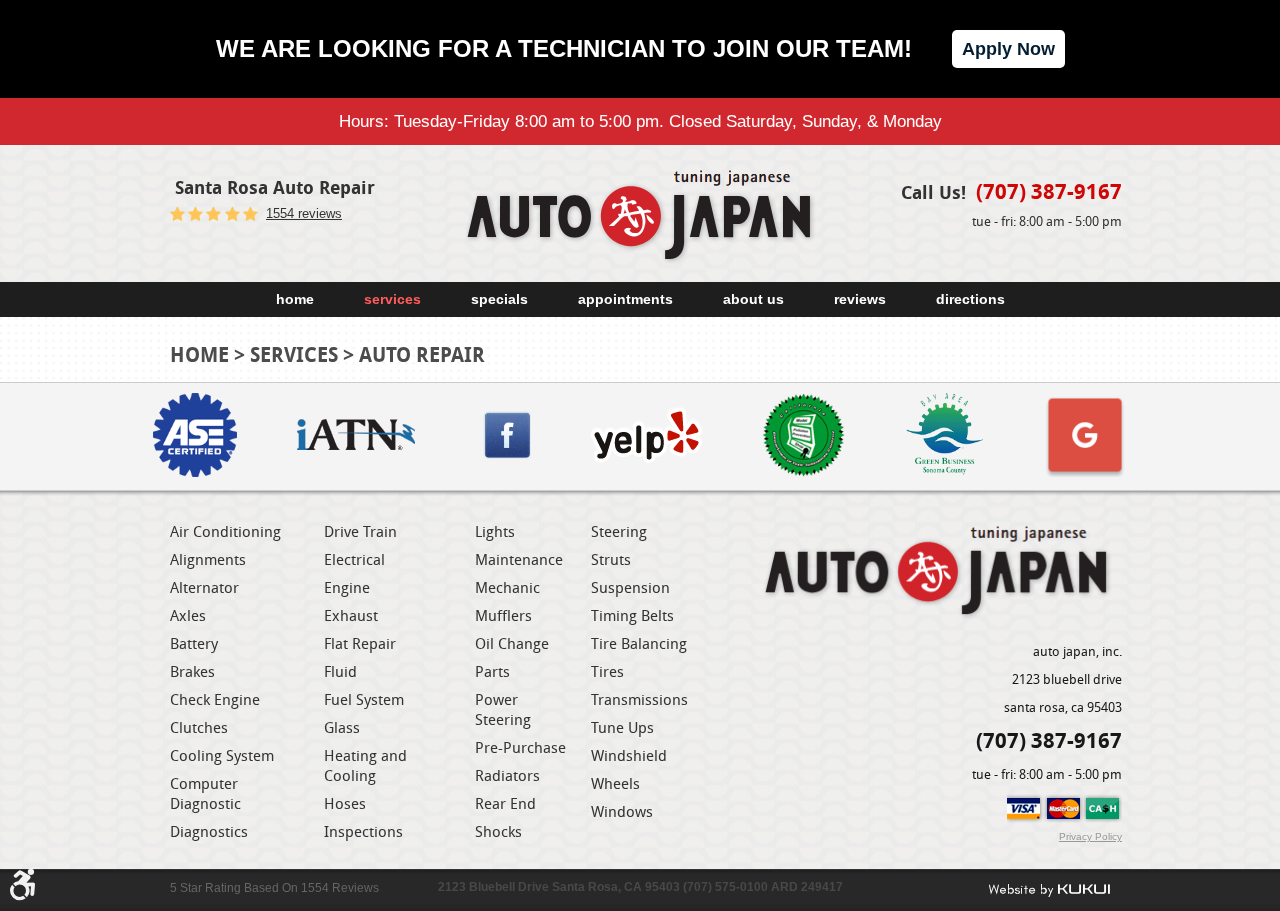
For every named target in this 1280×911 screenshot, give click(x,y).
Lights (495, 531)
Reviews (860, 299)
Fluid (340, 671)
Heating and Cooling (365, 765)
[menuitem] (295, 299)
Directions (970, 299)
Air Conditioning (225, 531)
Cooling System (222, 755)
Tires (607, 671)
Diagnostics (209, 831)
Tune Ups (622, 727)
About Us (753, 299)
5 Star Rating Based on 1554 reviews (274, 888)
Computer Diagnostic (205, 793)
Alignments (208, 559)
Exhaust (351, 615)
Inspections (363, 831)
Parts (492, 671)
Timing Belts (632, 615)
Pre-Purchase (520, 747)
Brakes (192, 671)
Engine (347, 587)
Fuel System (364, 699)
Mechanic (507, 587)
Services (392, 299)
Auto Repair (422, 354)
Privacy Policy (1090, 836)
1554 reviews (304, 213)
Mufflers (503, 615)
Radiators (507, 775)
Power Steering (503, 709)
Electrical (354, 559)
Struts (611, 559)
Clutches (199, 727)
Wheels (615, 783)
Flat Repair (360, 643)
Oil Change (512, 643)
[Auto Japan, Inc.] (640, 217)
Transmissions (639, 699)
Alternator (204, 587)
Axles (188, 615)
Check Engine (215, 699)
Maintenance (519, 559)
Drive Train (360, 531)
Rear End (505, 803)
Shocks (498, 831)
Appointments (625, 299)
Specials (499, 299)
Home (295, 299)
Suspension (630, 587)
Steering (619, 531)
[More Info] (195, 436)
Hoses (345, 803)
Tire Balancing (639, 643)
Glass (342, 727)
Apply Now (1008, 49)
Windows (622, 811)
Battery (194, 643)
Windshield (629, 755)
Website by (1049, 890)
